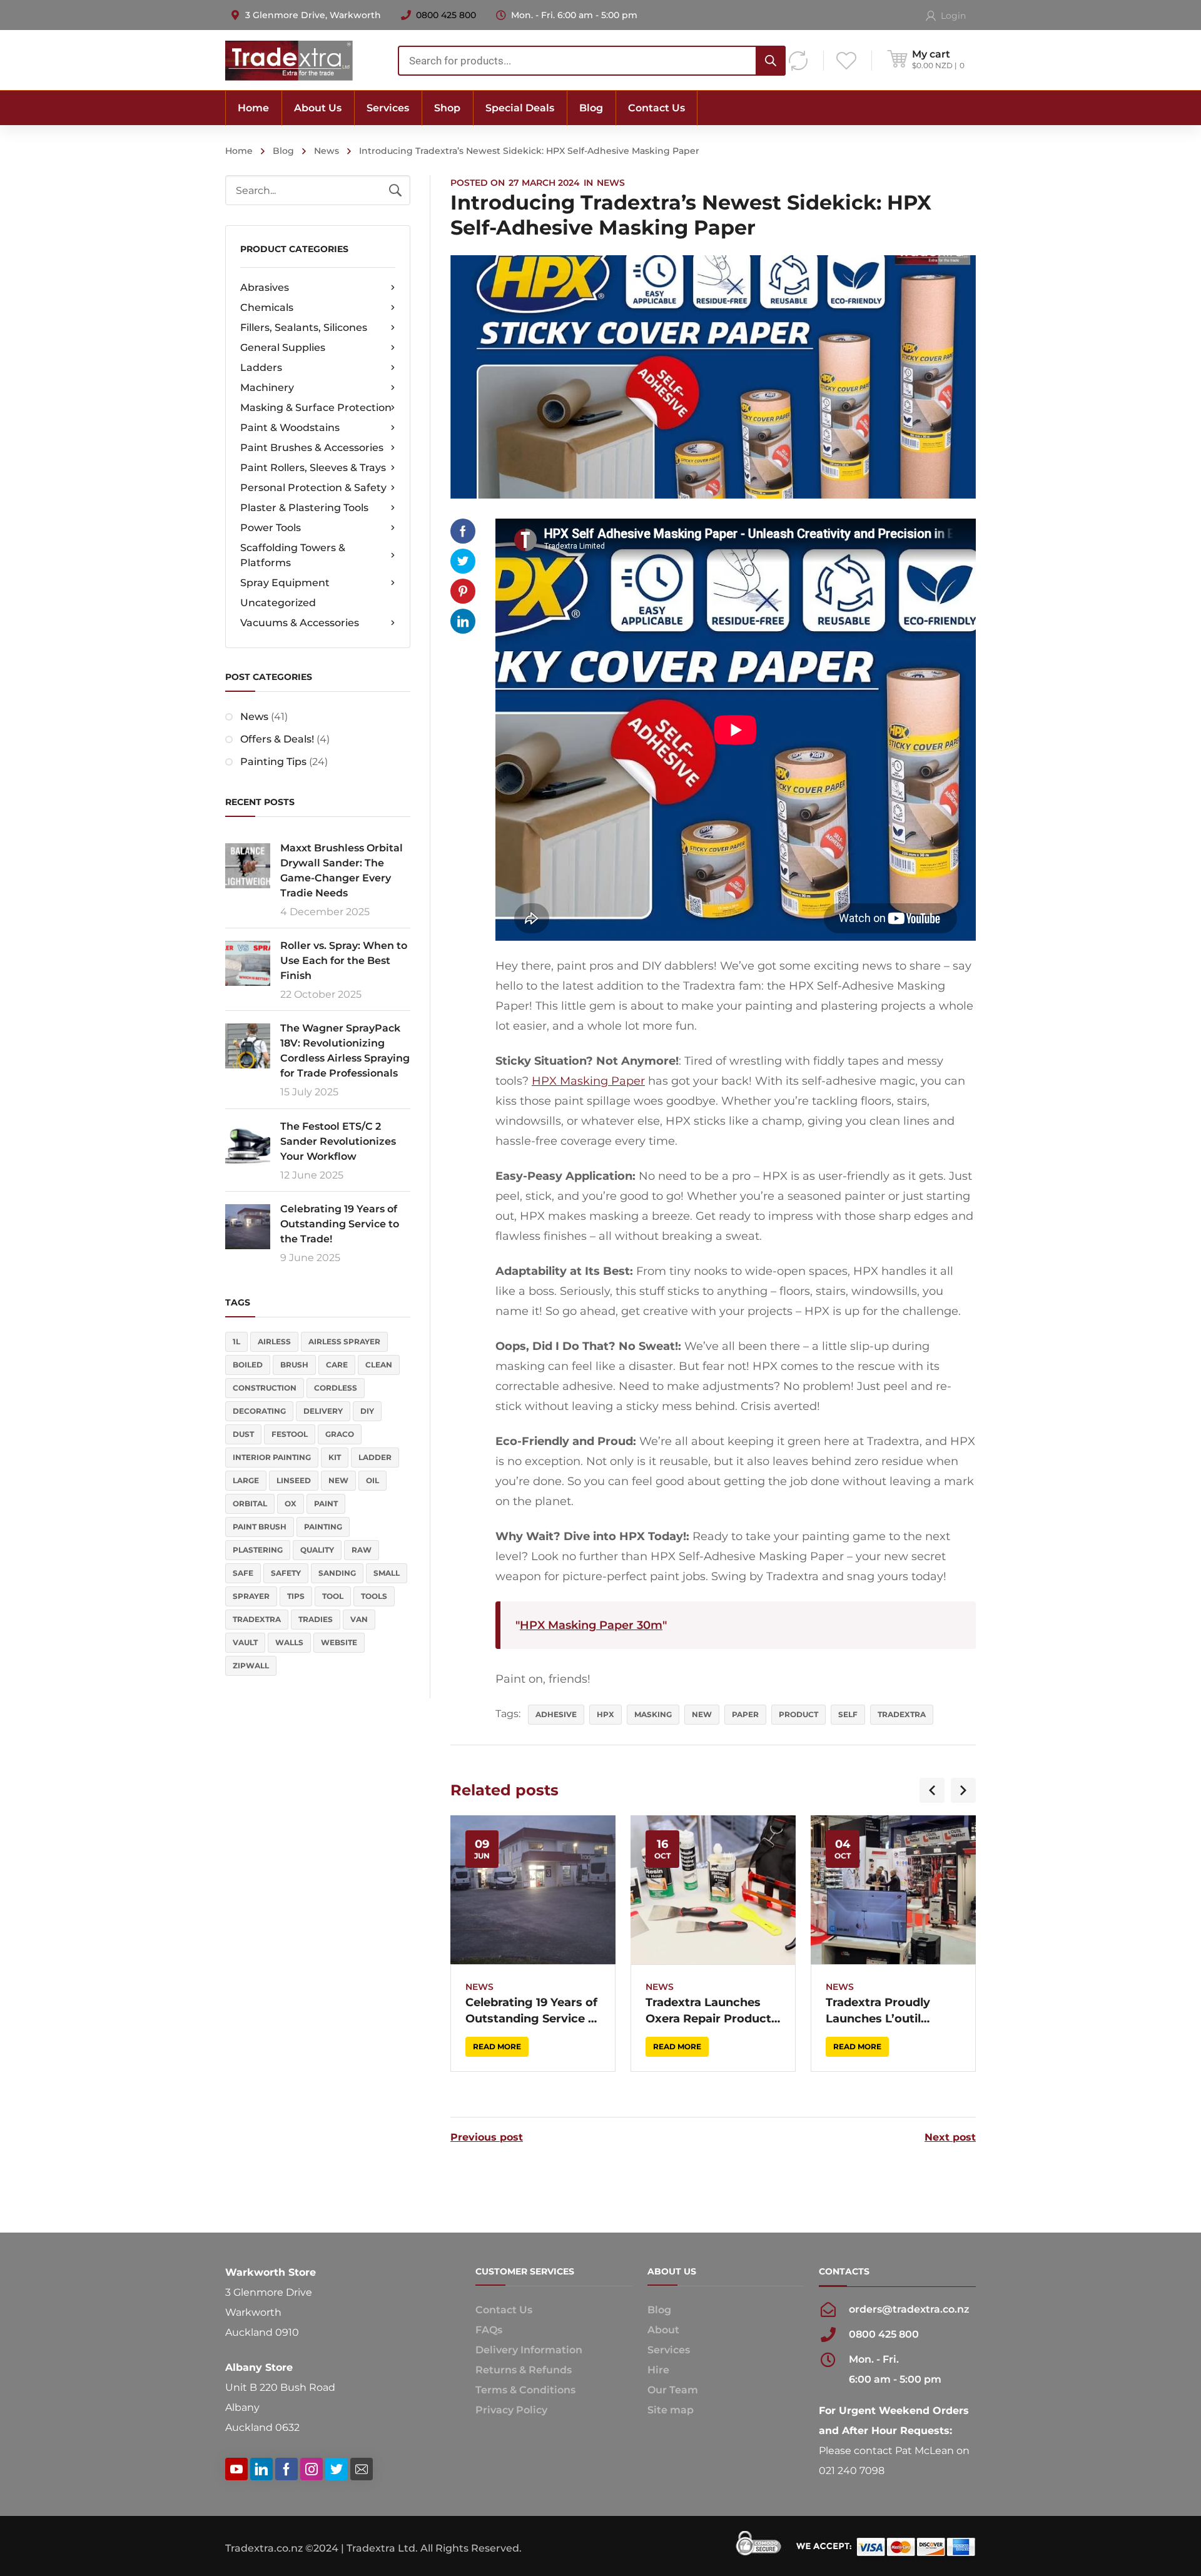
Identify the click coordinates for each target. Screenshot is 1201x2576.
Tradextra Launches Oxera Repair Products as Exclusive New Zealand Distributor (712, 2011)
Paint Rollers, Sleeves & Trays (313, 468)
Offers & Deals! (277, 739)
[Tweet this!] (463, 561)
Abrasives (265, 287)
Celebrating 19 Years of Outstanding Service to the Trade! (340, 1224)
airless (274, 1341)
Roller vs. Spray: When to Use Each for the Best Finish (344, 961)
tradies (316, 1619)
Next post (950, 2137)
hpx (606, 1714)
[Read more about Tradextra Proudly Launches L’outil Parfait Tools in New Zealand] (893, 1890)
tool (333, 1596)
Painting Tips (273, 762)
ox (291, 1504)
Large (246, 1480)
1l (236, 1341)
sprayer (251, 1596)
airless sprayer (344, 1341)
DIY (367, 1411)
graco (340, 1434)
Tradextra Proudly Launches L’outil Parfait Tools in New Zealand (884, 2011)
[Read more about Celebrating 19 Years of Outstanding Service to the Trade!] (533, 1890)
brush (294, 1365)
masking (653, 1714)
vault (245, 1642)
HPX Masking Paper (588, 1081)
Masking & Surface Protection (316, 408)
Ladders (261, 368)
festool (290, 1434)
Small (387, 1573)
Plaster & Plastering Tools (304, 508)
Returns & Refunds (524, 2370)
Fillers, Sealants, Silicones (304, 327)
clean (379, 1365)
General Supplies (283, 347)
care (337, 1365)
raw (362, 1550)
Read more (497, 2046)
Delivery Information (529, 2350)
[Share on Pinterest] (463, 591)
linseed (294, 1480)
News (327, 151)
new (338, 1480)
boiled (248, 1365)
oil (372, 1480)
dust (243, 1434)
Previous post (487, 2137)
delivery (323, 1411)
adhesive (556, 1714)
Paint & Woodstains (290, 428)
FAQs (489, 2330)
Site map (671, 2410)
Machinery (267, 388)
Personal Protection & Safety (313, 488)
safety (286, 1573)
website (339, 1642)
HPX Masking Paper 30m (591, 1625)
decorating (259, 1411)
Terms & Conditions (525, 2390)
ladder (375, 1457)
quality (317, 1550)
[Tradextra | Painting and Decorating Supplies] (289, 60)
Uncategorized (278, 603)
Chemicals (267, 307)
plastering (258, 1550)
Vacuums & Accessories (300, 623)
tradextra (257, 1619)
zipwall (251, 1666)
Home (239, 151)
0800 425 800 (446, 15)
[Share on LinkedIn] (463, 621)
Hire (658, 2370)
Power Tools (271, 528)
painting (323, 1527)
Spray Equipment (285, 583)
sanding (337, 1573)
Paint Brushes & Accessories (312, 448)
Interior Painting (272, 1457)
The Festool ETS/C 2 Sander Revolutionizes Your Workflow (338, 1141)
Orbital (250, 1504)
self (848, 1714)
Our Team (673, 2390)
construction (265, 1388)
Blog (283, 151)
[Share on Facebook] (463, 531)
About (663, 2330)
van (359, 1619)
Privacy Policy (511, 2410)
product (798, 1714)
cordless (336, 1388)
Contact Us (504, 2310)
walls (289, 1642)
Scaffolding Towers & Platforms (293, 555)
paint (326, 1504)
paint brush (260, 1527)
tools (374, 1596)
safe (243, 1573)
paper (745, 1714)
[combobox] (592, 61)
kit (335, 1457)
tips (296, 1596)
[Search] (771, 61)
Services (669, 2350)
